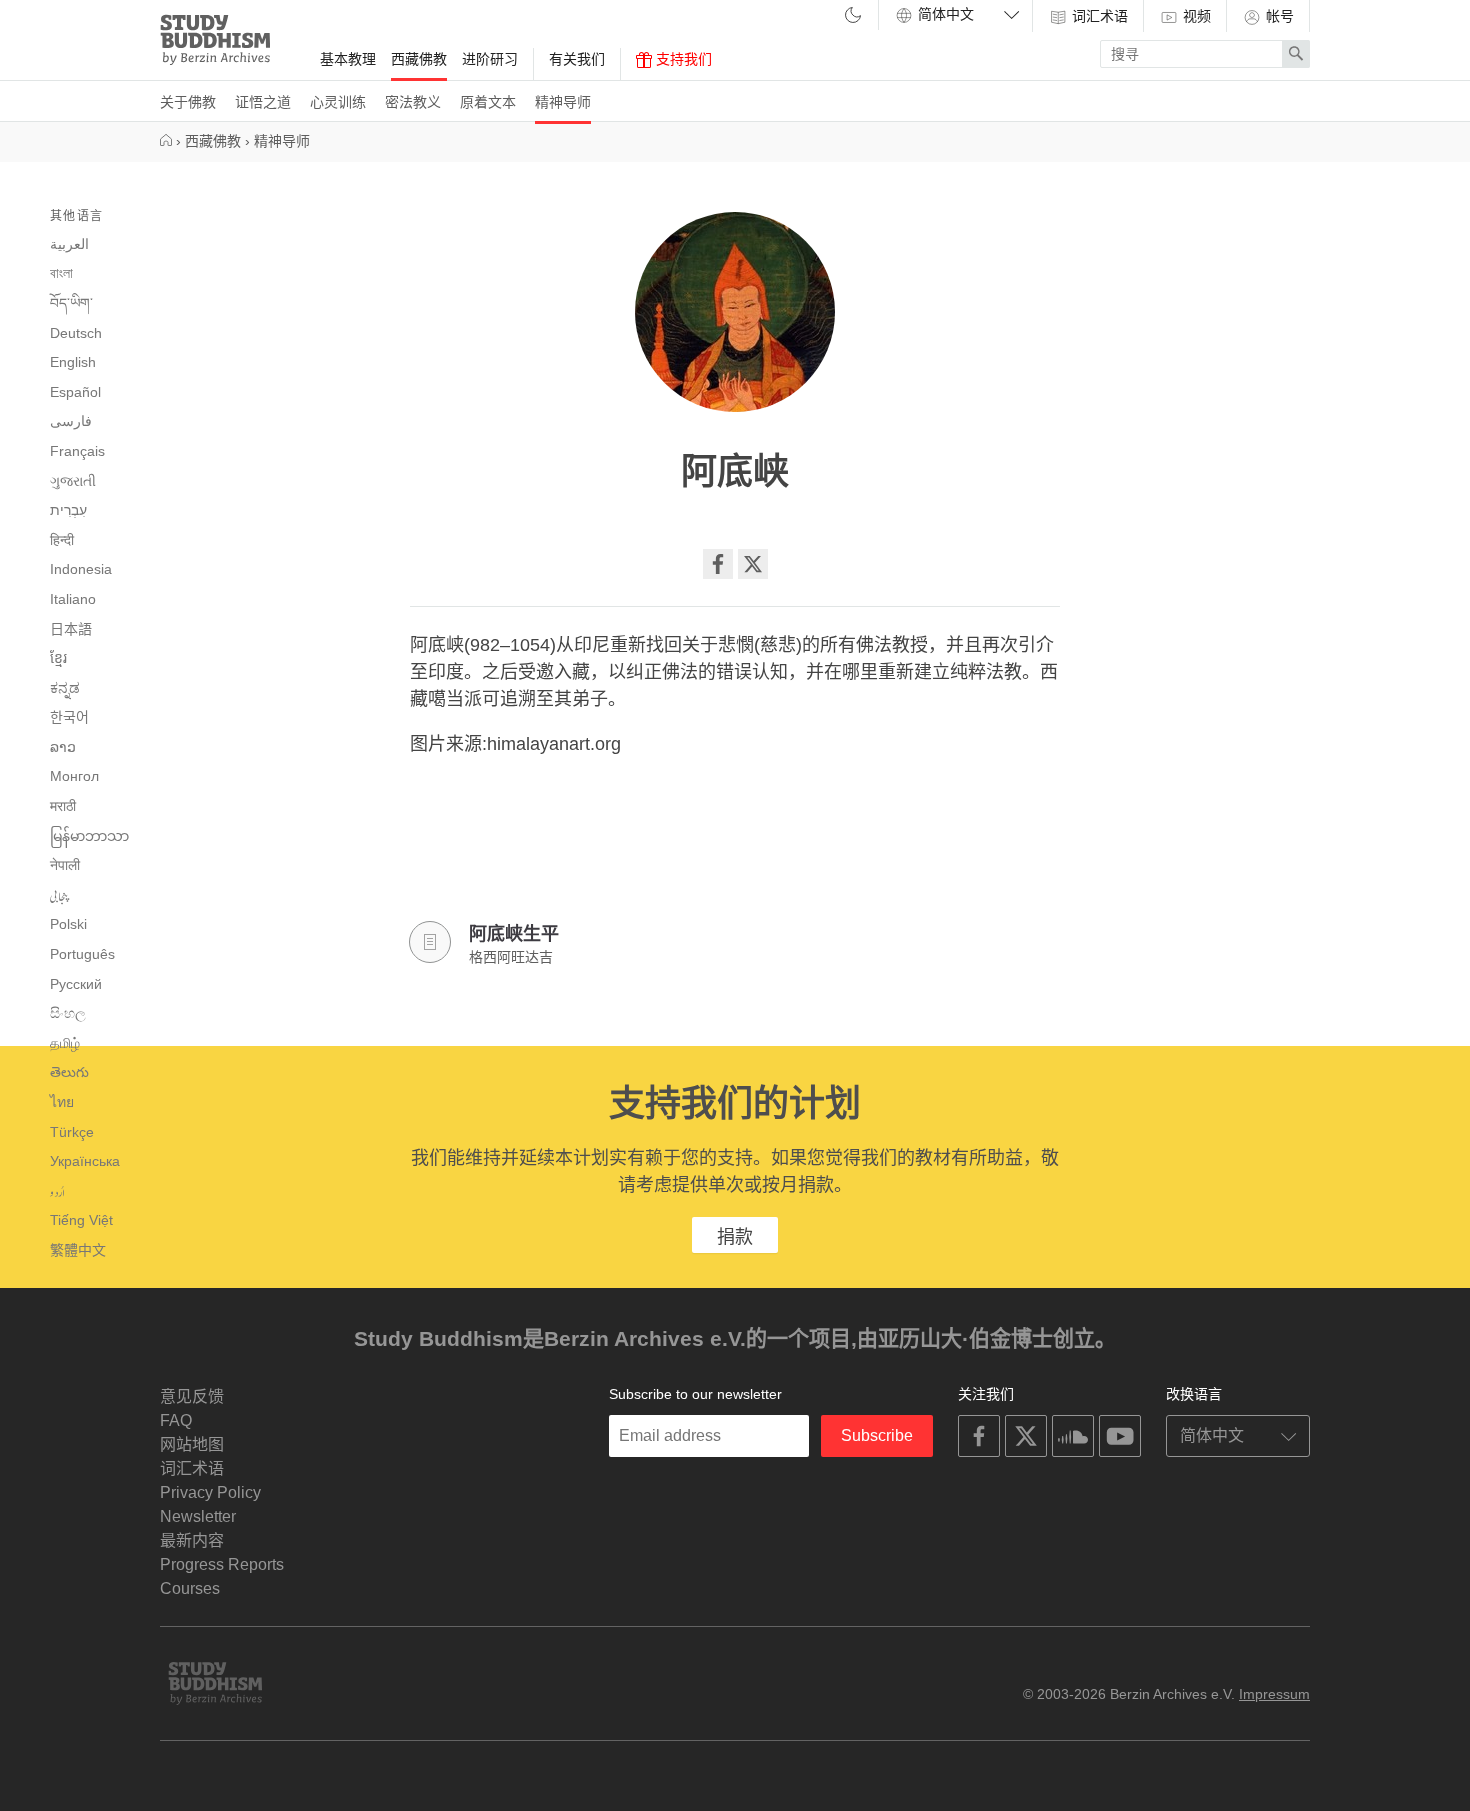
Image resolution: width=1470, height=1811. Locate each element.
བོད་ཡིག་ (71, 303)
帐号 (1278, 16)
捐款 (735, 1237)
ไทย (62, 1102)
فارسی (71, 421)
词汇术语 (1098, 16)
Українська (85, 1161)
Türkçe (72, 1132)
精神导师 (563, 102)
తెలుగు (69, 1072)
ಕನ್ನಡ (65, 688)
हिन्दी (62, 540)
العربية (69, 244)
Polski (68, 924)
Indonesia (81, 569)
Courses (190, 1588)
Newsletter (198, 1516)
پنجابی (59, 896)
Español (75, 392)
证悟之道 (263, 102)
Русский (76, 984)
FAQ (176, 1420)
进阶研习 (490, 59)
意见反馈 (192, 1396)
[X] (753, 564)
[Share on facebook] (718, 564)
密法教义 (413, 102)
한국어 (69, 717)
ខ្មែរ (58, 658)
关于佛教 (188, 102)
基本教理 (348, 59)
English (73, 362)
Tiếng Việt (81, 1220)
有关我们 (577, 59)
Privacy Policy (210, 1492)
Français (77, 451)
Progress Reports (222, 1564)
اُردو (57, 1192)
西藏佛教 (419, 59)
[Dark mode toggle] (853, 16)
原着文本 (488, 102)
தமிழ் (65, 1043)
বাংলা (61, 273)
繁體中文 (78, 1250)
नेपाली (65, 865)
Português (82, 954)
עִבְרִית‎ (68, 510)
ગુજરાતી (73, 481)
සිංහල (68, 1013)
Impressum (1274, 1694)
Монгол (74, 776)
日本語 (71, 629)
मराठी (63, 806)
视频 (1195, 16)
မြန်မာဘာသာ (89, 836)
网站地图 (192, 1444)
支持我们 (682, 59)
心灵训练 (338, 102)
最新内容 (192, 1540)
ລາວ (63, 747)
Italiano (73, 599)
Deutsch (76, 333)
